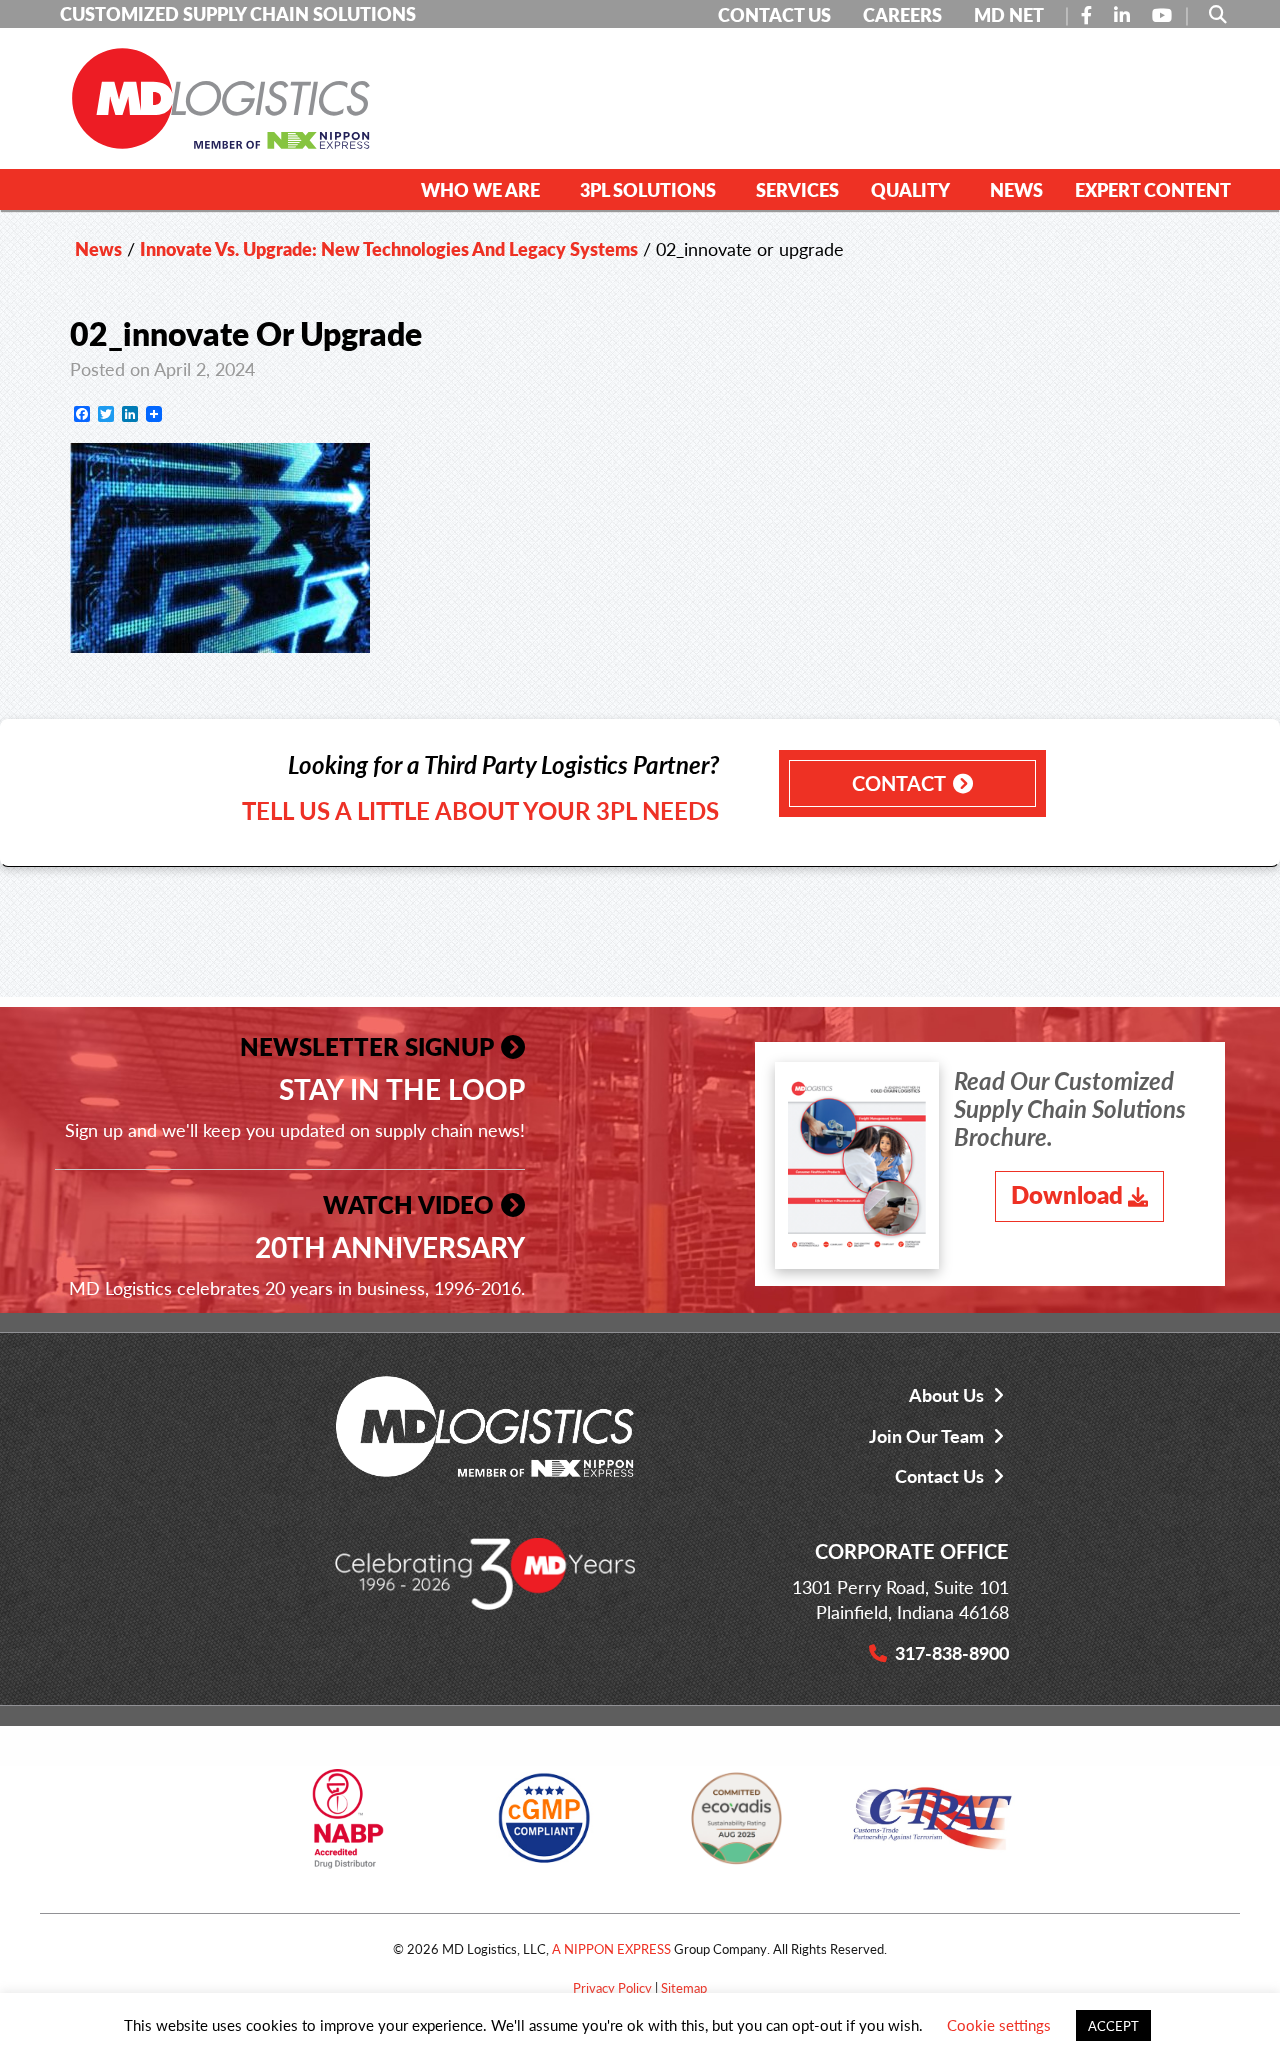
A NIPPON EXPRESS (611, 1948)
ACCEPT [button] (1113, 2025)
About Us (946, 1394)
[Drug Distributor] (348, 1825)
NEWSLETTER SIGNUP (367, 1046)
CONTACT (899, 783)
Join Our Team (926, 1435)
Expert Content (1153, 189)
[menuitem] (484, 189)
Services (797, 189)
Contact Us (939, 1475)
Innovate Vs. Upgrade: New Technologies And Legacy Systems (389, 248)
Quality (910, 189)
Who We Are (480, 189)
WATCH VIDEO (408, 1204)
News (1016, 189)
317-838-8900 (952, 1652)
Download (1067, 1194)
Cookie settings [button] (999, 2024)
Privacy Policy (612, 1987)
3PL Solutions (648, 189)
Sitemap (684, 1987)
